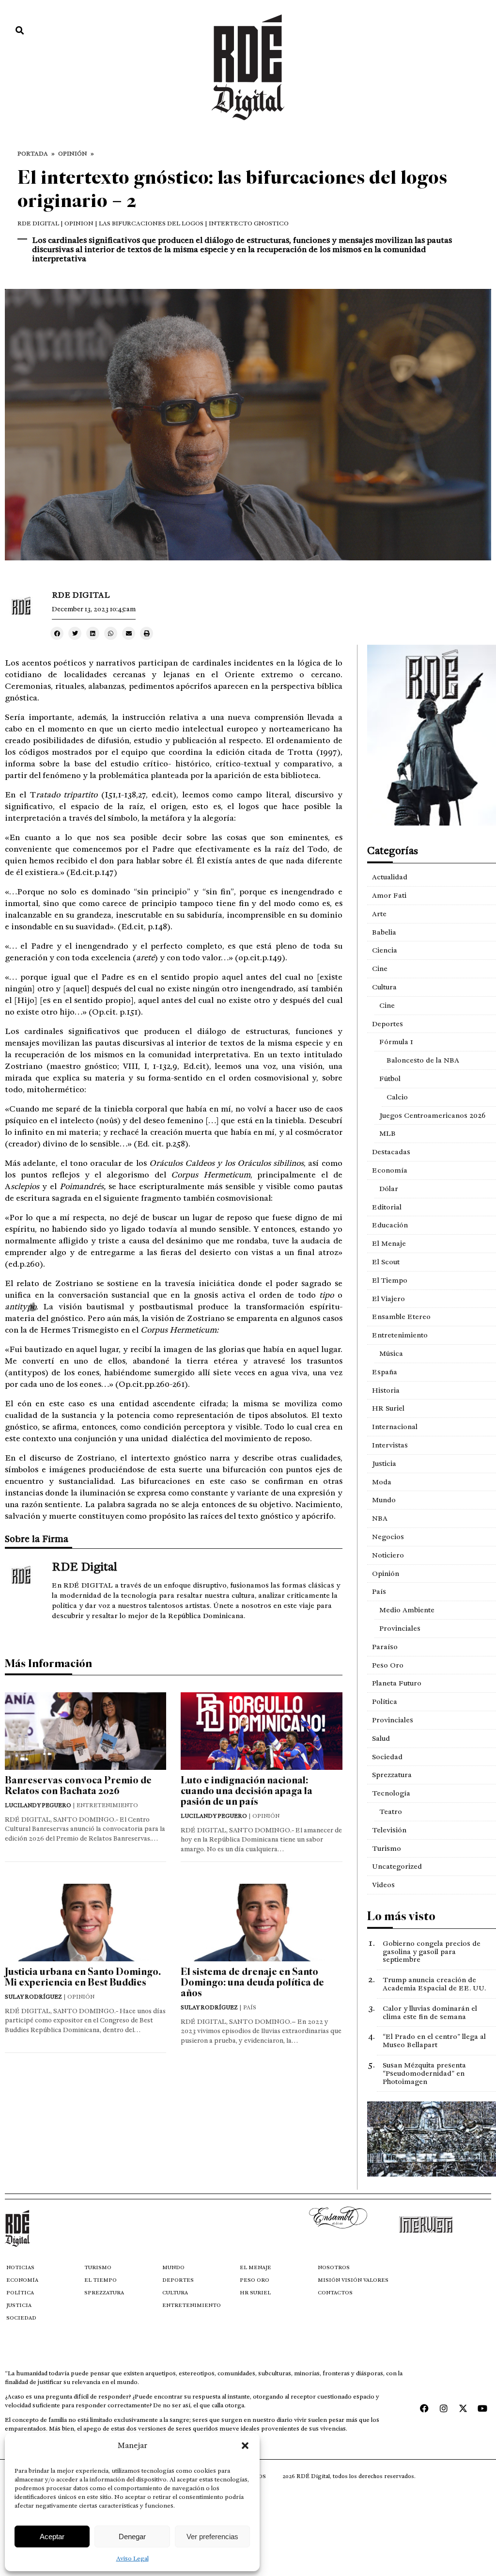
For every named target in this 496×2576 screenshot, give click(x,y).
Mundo (384, 1500)
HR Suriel (388, 1408)
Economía (390, 1170)
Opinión (73, 154)
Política (385, 1701)
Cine (380, 969)
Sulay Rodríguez (33, 1997)
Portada (33, 154)
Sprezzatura (392, 1775)
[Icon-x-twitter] (463, 2408)
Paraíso (385, 1647)
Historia (386, 1390)
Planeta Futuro (397, 1683)
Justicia (384, 1463)
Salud (381, 1738)
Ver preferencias (212, 2536)
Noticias (20, 2267)
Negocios (388, 1537)
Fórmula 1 (396, 1042)
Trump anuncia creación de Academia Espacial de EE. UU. (434, 1984)
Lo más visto (401, 1916)
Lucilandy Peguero (38, 1805)
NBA (380, 1518)
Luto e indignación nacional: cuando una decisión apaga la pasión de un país (247, 1791)
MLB (387, 1133)
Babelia (384, 932)
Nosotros (334, 2267)
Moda (382, 1482)
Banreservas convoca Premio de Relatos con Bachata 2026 (78, 1786)
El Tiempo (390, 1280)
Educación (390, 1225)
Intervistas (390, 1445)
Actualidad (390, 877)
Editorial (387, 1207)
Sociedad (387, 1757)
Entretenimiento (400, 1335)
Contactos (335, 2293)
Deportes (387, 1024)
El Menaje (389, 1243)
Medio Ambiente (407, 1610)
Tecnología (391, 1793)
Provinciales (400, 1628)
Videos (383, 1885)
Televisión (389, 1830)
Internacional (395, 1427)
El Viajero (388, 1299)
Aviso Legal (132, 2559)
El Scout (386, 1262)
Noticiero (388, 1555)
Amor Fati (389, 895)
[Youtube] (482, 2408)
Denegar (132, 2536)
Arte (379, 914)
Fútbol (390, 1079)
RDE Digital (38, 223)
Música (391, 1353)
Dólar (389, 1189)
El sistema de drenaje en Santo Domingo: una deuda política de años (252, 1982)
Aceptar (52, 2536)
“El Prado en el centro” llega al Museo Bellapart (434, 2041)
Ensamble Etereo (401, 1317)
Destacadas (391, 1152)
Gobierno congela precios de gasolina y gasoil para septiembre (432, 1952)
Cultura (384, 987)
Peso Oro (388, 1665)
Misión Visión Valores (353, 2280)
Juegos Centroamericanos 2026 (432, 1115)
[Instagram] (444, 2408)
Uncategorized (397, 1866)
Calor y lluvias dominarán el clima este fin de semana (430, 2012)
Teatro (391, 1812)
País (379, 1591)
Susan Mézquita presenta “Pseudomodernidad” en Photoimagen (424, 2073)
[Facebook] (424, 2408)
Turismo (387, 1848)
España (385, 1372)
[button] (245, 2446)
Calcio (397, 1097)
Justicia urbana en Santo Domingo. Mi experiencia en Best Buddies (83, 1977)
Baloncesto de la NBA (423, 1060)
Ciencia (385, 950)
